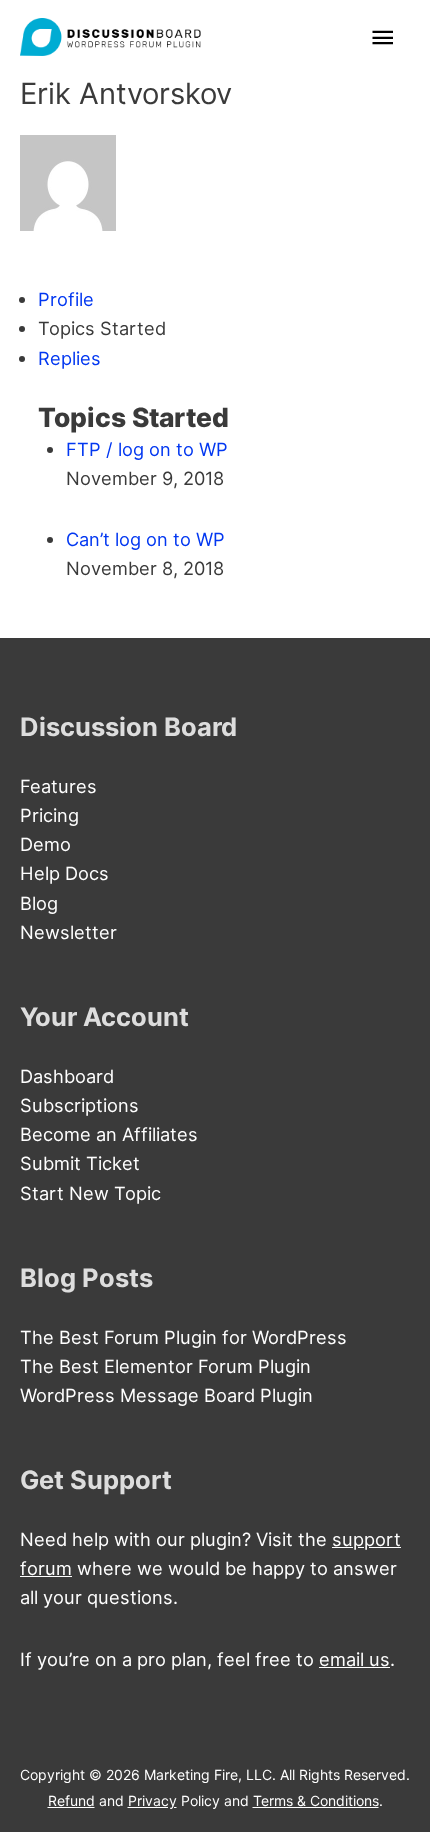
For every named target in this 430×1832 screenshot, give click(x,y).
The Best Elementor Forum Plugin (165, 1366)
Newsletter (68, 932)
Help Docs (64, 873)
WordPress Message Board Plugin (166, 1395)
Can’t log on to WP (145, 539)
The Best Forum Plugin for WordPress (183, 1337)
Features (58, 786)
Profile (66, 299)
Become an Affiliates (109, 1134)
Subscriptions (79, 1105)
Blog (39, 903)
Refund (71, 1800)
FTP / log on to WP (147, 449)
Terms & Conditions (316, 1800)
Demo (45, 844)
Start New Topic (90, 1193)
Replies (69, 358)
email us (354, 1659)
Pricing (49, 815)
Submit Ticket (80, 1163)
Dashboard (67, 1076)
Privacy (152, 1800)
